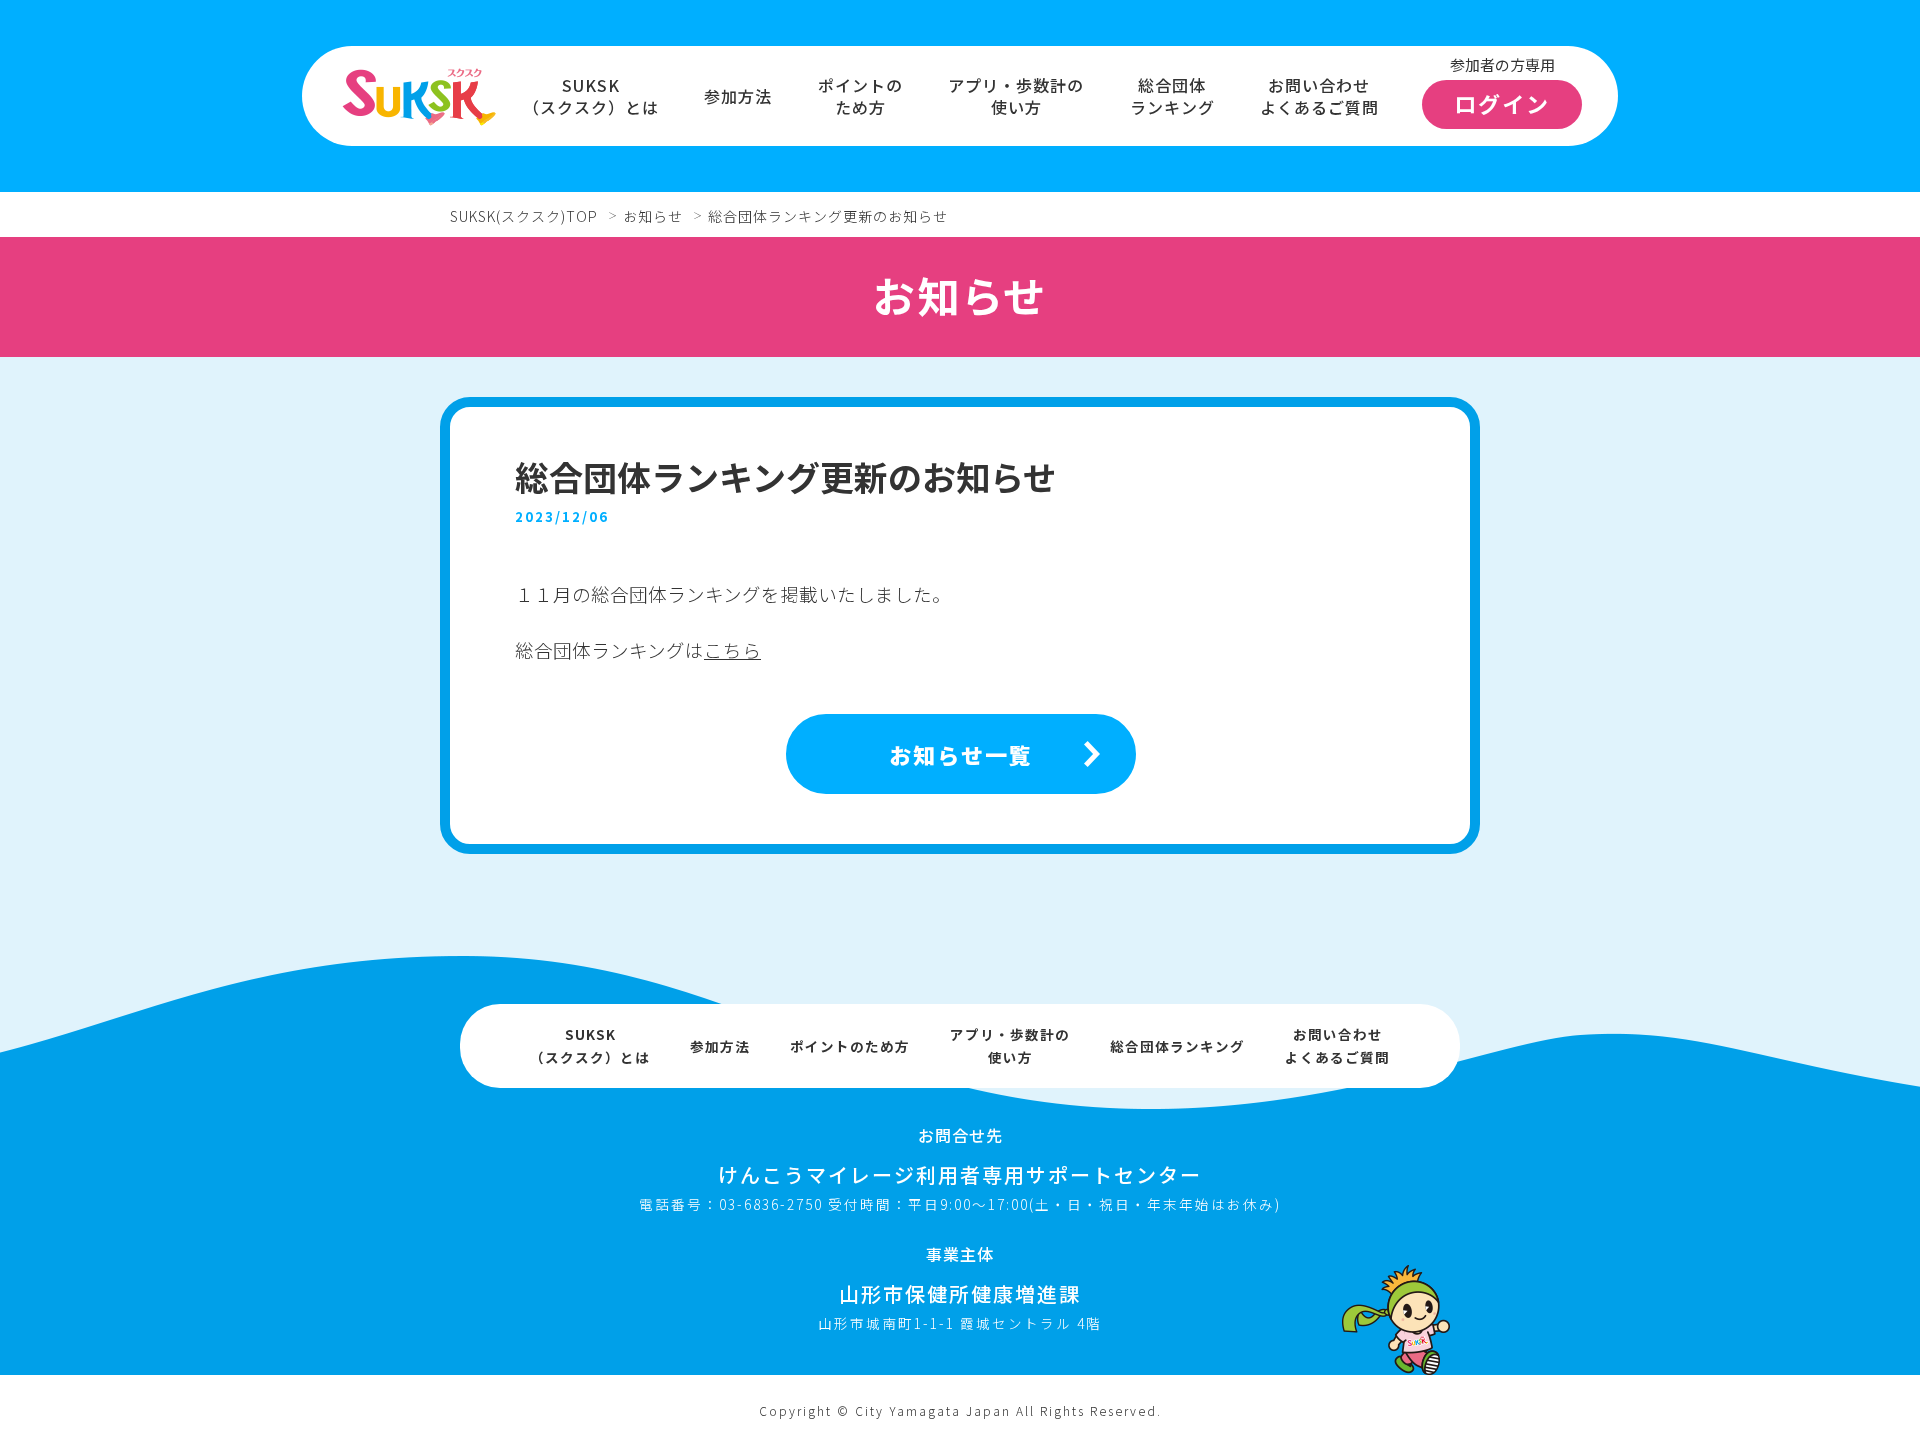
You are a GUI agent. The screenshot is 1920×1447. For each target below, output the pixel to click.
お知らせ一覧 (961, 754)
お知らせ (653, 216)
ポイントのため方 (860, 96)
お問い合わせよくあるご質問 (1319, 96)
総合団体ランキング (1172, 96)
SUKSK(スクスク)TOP (524, 216)
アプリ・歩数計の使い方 (1016, 96)
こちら (732, 650)
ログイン (1502, 103)
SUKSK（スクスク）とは (591, 96)
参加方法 (738, 96)
